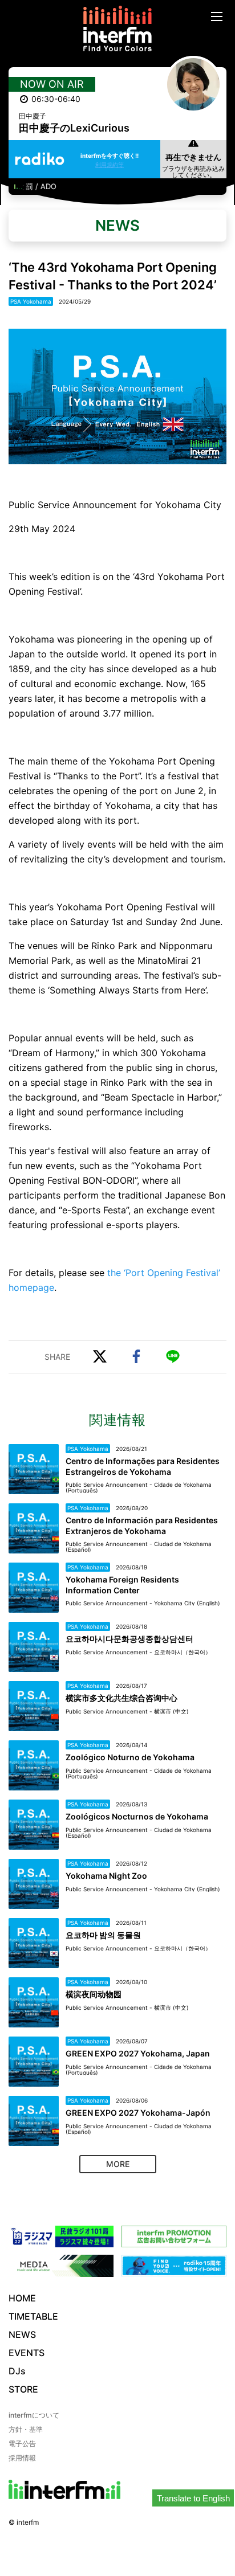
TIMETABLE (33, 2316)
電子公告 (22, 2444)
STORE (23, 2389)
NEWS (22, 2334)
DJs (17, 2371)
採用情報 (22, 2458)
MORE (118, 2164)
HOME (22, 2298)
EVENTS (27, 2353)
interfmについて (34, 2415)
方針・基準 (26, 2429)
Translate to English (193, 2498)
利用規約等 (110, 165)
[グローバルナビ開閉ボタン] (217, 17)
